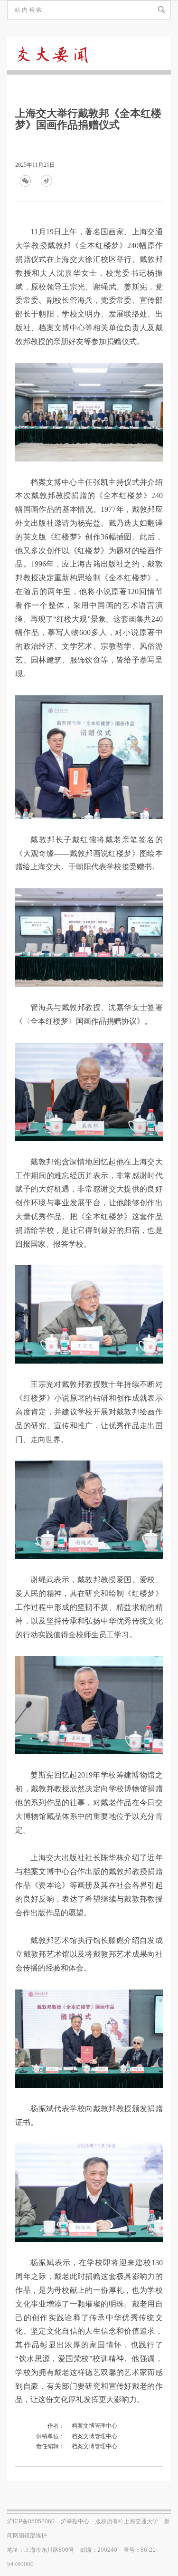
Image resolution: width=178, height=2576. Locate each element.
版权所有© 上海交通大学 (127, 2521)
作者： (56, 2426)
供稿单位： (50, 2436)
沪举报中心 (75, 2521)
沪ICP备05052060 (31, 2521)
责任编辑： (50, 2446)
